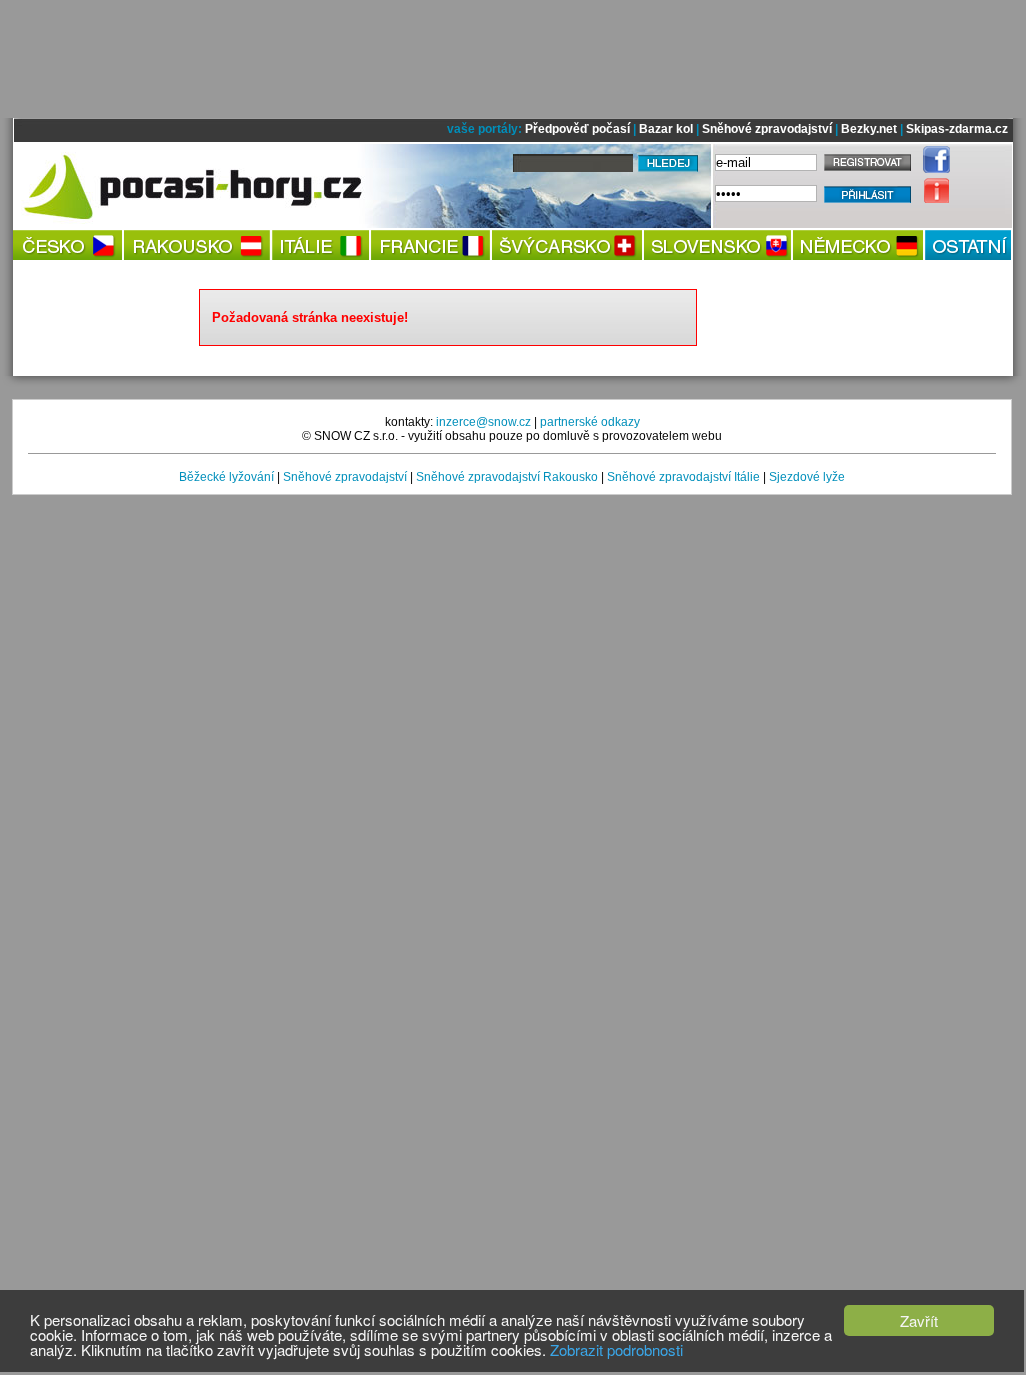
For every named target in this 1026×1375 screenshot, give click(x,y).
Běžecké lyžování (226, 477)
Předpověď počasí (577, 129)
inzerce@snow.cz (483, 422)
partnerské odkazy (590, 422)
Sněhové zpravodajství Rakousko (507, 477)
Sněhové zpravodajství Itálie (683, 477)
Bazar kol (666, 129)
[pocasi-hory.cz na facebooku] (931, 169)
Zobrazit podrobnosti (616, 1349)
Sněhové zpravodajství (767, 129)
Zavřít (919, 1320)
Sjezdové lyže (807, 477)
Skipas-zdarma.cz (957, 129)
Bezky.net (869, 129)
